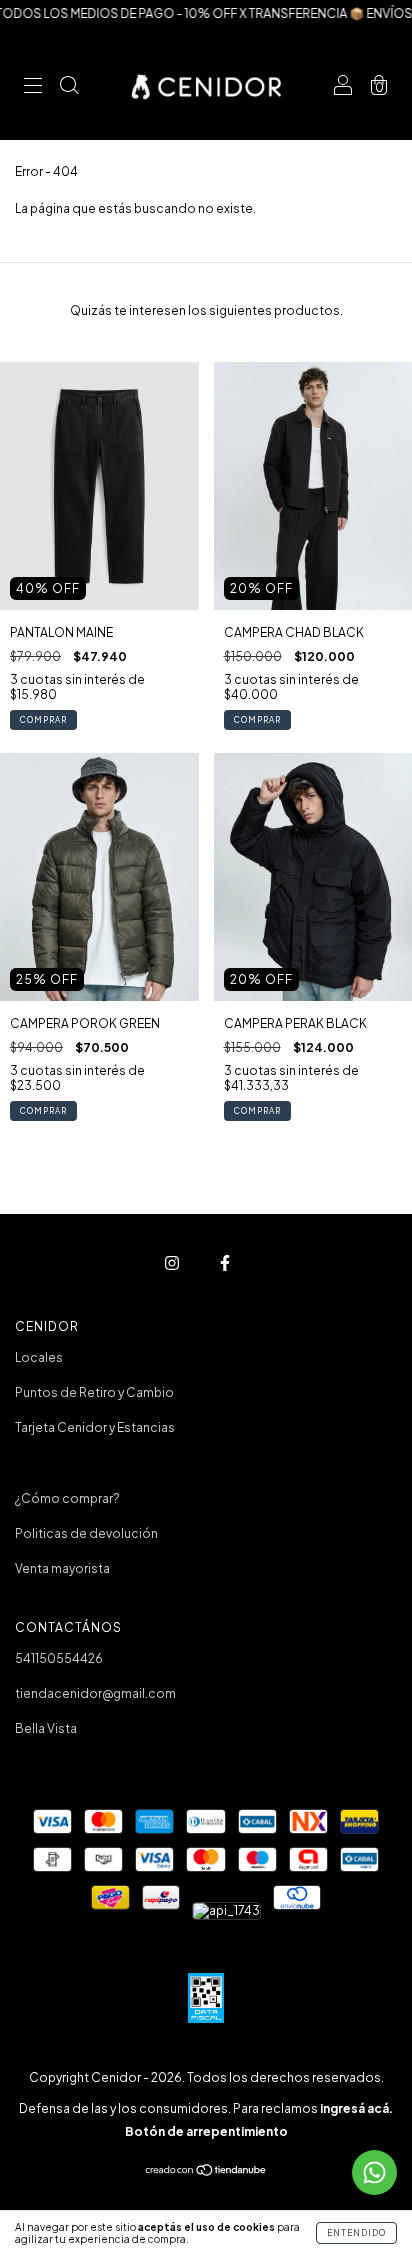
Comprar (43, 720)
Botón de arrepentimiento (206, 2131)
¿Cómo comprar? (67, 1498)
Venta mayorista (62, 1568)
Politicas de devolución (86, 1533)
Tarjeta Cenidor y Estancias (95, 1427)
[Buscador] (69, 87)
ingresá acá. (356, 2108)
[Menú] (33, 87)
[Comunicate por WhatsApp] (374, 2172)
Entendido (356, 2233)
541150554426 (59, 1658)
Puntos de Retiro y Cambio (94, 1392)
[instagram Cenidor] (173, 1263)
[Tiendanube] (206, 2172)
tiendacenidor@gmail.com (95, 1693)
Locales (39, 1357)
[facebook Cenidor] (225, 1263)
